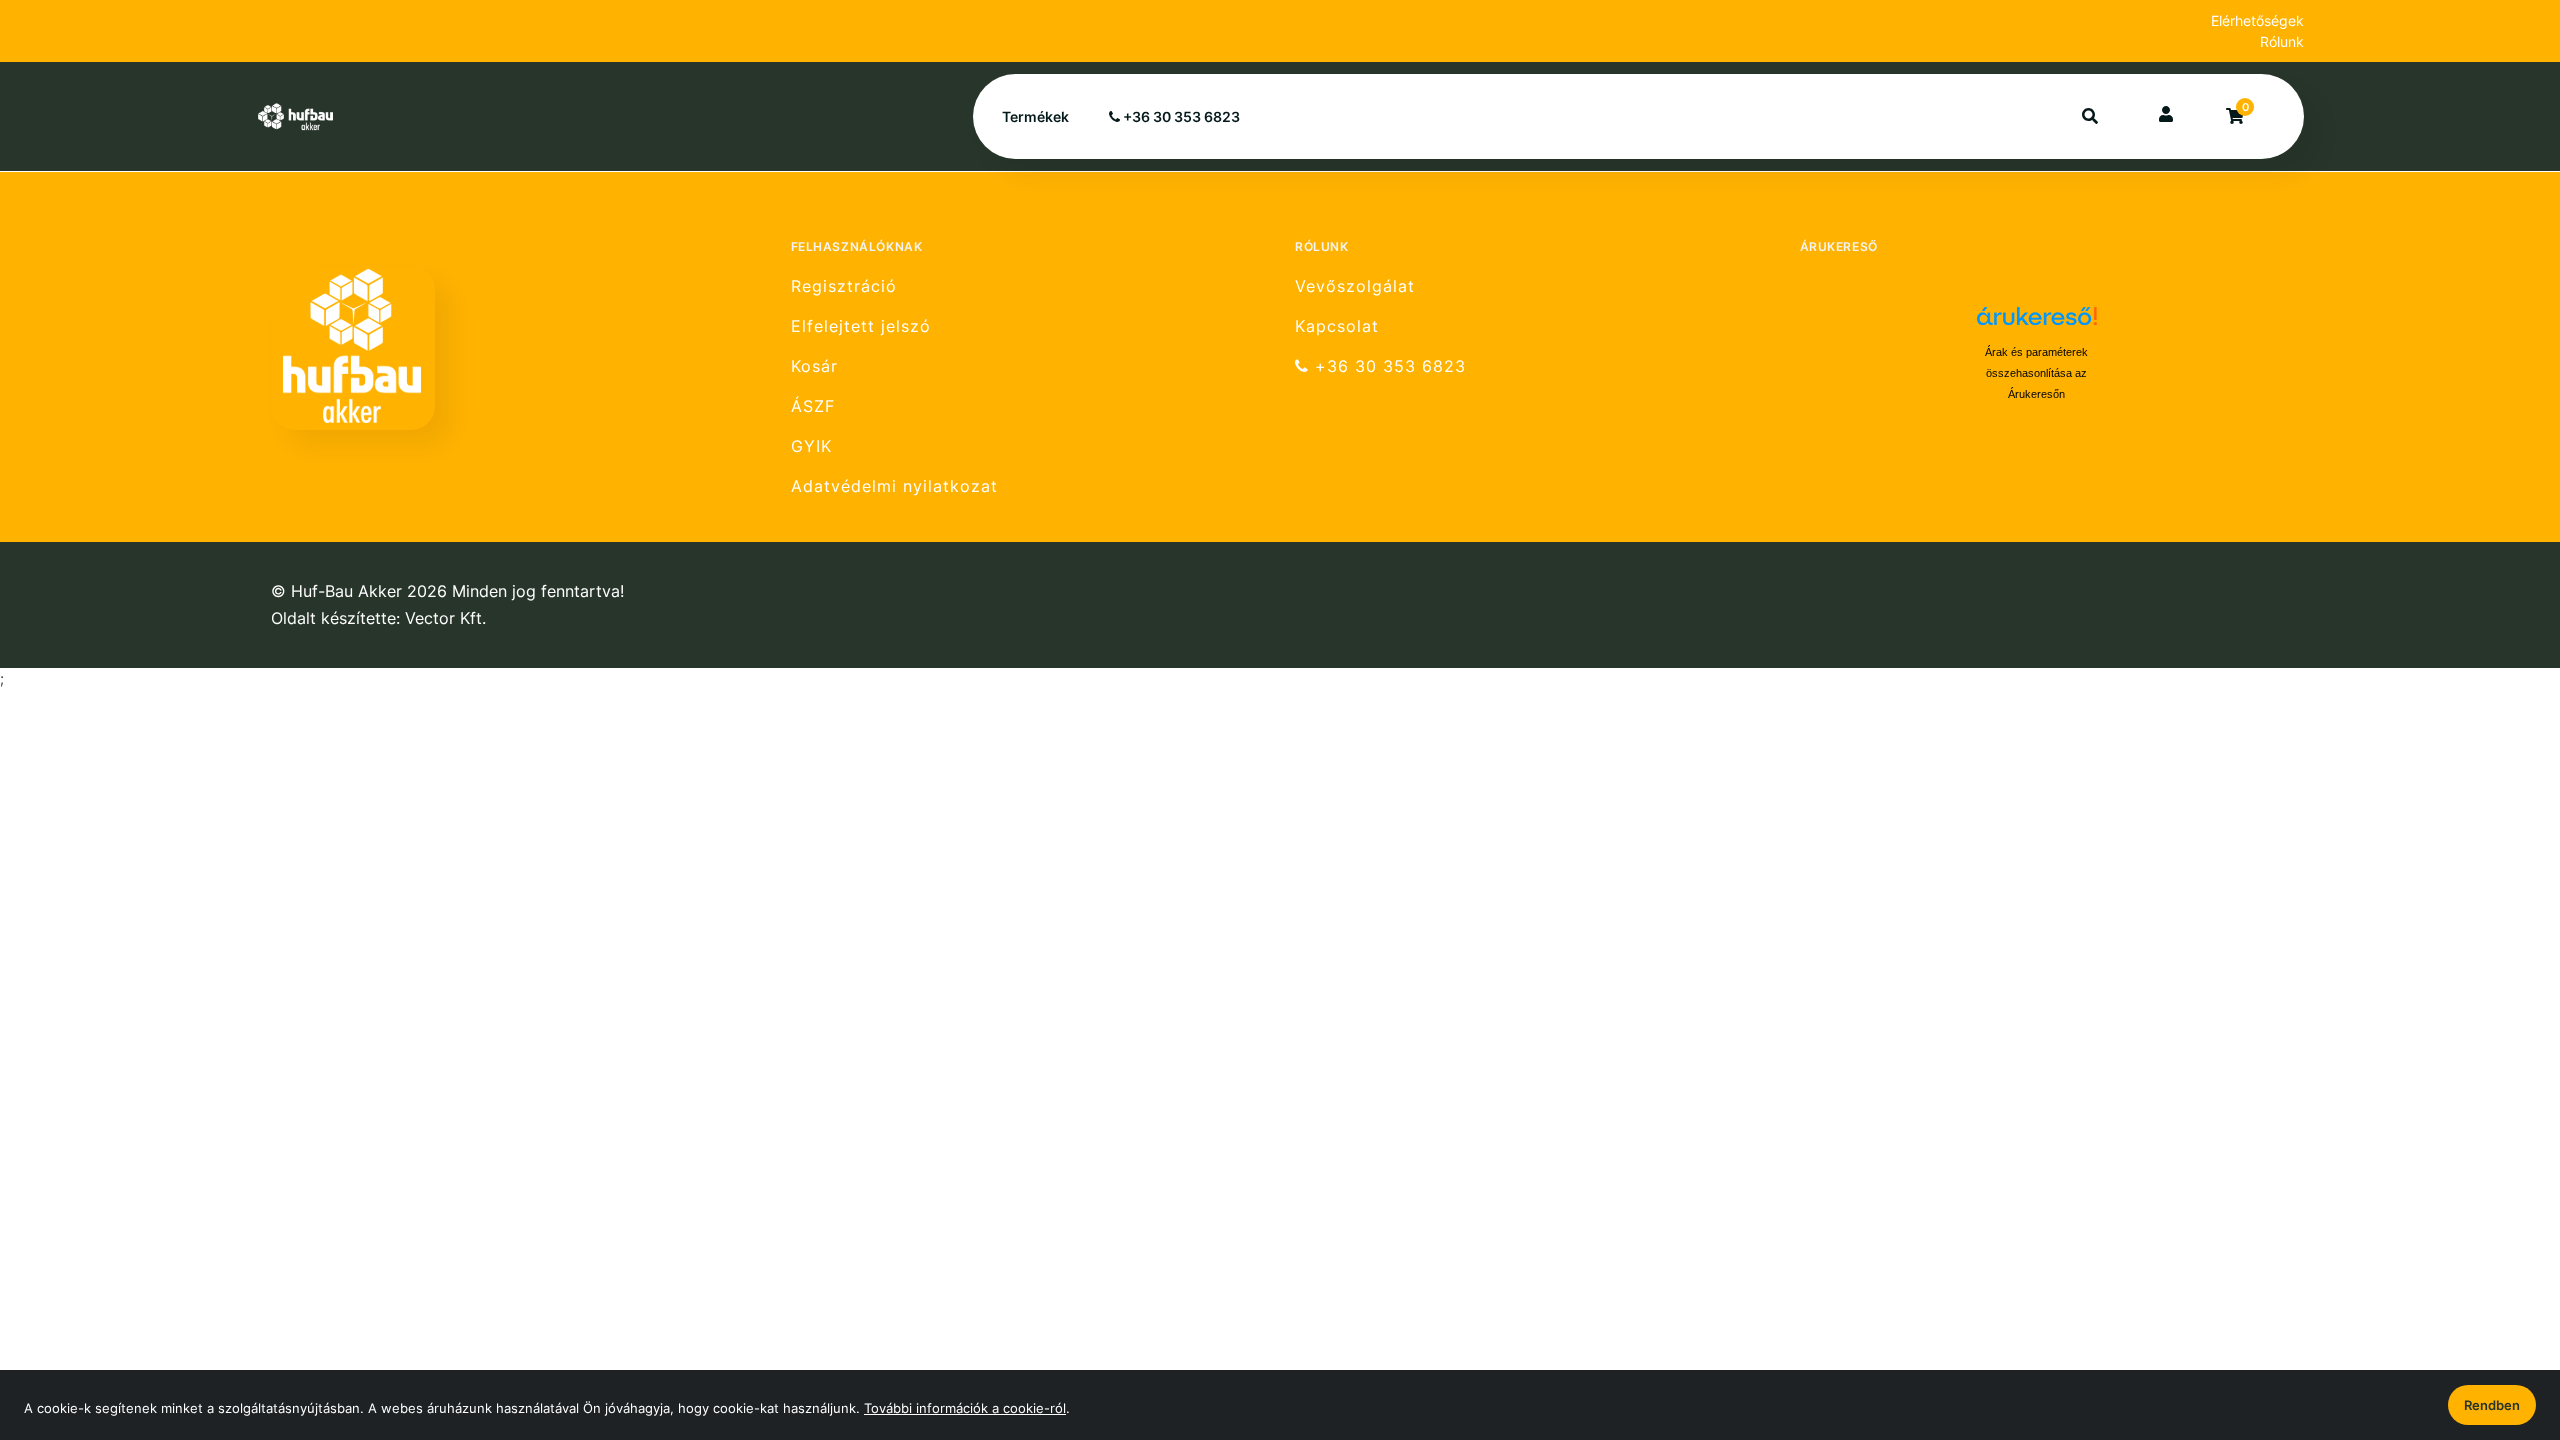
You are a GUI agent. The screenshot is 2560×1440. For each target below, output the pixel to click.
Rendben (2492, 1405)
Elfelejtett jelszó (861, 326)
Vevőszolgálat (1355, 286)
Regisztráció (844, 286)
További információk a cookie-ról (965, 1408)
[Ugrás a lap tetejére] (2499, 1319)
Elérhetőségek (2257, 20)
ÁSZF (813, 406)
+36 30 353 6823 (1180, 116)
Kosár (814, 366)
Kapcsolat (1337, 326)
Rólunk (2282, 41)
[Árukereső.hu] (2037, 323)
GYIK (811, 446)
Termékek (1035, 116)
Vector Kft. (445, 618)
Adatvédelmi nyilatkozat (894, 486)
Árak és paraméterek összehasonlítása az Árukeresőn (2036, 373)
